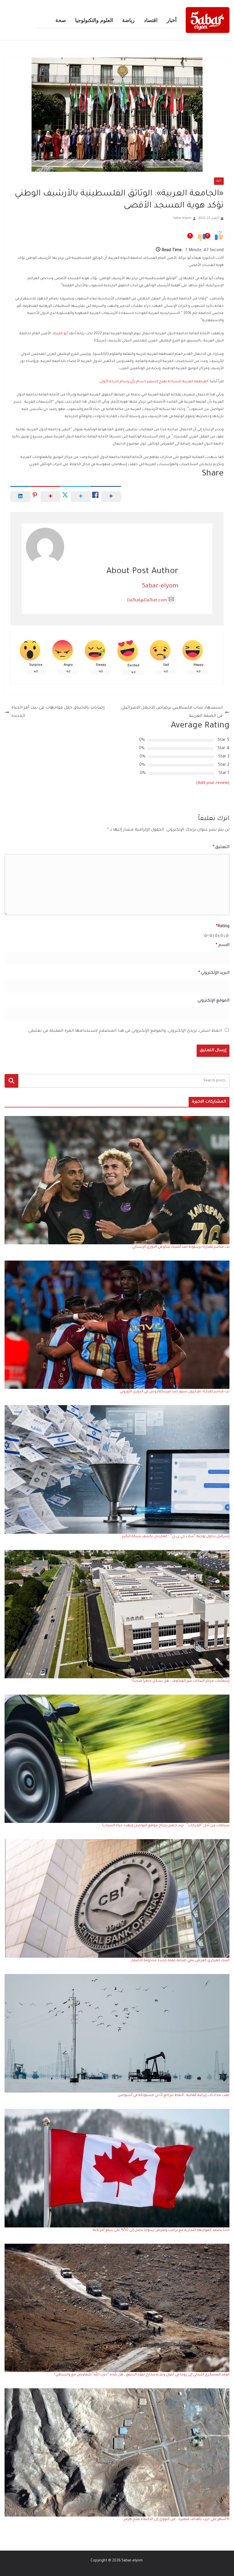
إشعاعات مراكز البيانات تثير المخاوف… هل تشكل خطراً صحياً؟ (180, 1681)
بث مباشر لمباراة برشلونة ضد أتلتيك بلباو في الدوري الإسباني (181, 1247)
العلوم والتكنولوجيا (94, 20)
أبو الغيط (61, 334)
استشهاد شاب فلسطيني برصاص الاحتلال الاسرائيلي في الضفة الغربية (172, 712)
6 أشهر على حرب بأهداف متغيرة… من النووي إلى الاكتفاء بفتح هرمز (177, 2519)
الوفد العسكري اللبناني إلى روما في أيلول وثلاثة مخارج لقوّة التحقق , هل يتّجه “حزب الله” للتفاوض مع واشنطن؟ (142, 2375)
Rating (223, 927)
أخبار (172, 20)
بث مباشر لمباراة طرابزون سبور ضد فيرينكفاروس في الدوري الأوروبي (175, 1392)
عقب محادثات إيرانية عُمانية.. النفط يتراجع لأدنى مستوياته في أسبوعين (174, 2095)
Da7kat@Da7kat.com (147, 601)
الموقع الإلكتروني (213, 1001)
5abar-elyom (182, 218)
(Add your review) (213, 783)
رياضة (128, 20)
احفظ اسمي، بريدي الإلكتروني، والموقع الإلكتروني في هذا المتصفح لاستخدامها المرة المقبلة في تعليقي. (125, 1031)
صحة (61, 20)
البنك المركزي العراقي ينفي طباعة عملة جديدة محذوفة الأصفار (180, 1961)
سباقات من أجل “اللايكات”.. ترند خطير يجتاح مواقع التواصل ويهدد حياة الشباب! (166, 1826)
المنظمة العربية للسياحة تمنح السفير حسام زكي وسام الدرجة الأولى (154, 382)
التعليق (221, 847)
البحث (11, 1081)
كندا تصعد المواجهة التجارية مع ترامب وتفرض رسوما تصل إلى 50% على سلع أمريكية (161, 2230)
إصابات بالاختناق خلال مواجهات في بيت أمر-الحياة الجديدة (58, 712)
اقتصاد (151, 20)
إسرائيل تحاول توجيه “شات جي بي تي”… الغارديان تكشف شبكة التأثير (176, 1537)
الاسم (223, 945)
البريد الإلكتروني (214, 973)
